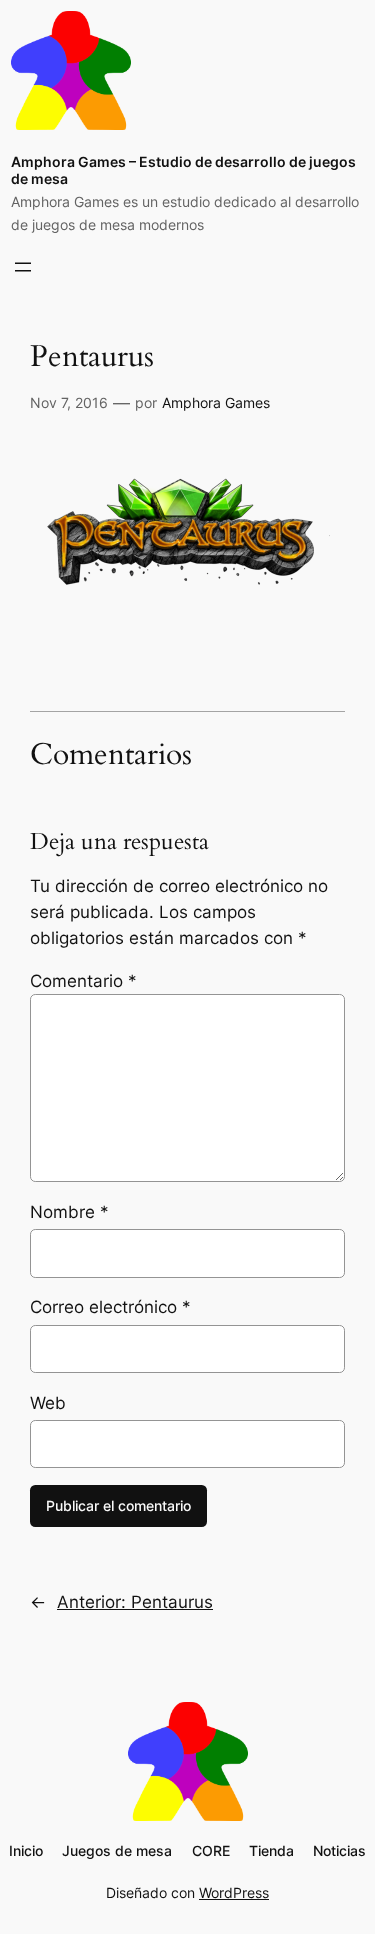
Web (48, 1403)
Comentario (83, 981)
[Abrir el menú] (23, 267)
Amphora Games (216, 402)
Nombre (69, 1212)
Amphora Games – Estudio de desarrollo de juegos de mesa (183, 169)
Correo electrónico (110, 1307)
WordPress (234, 1892)
